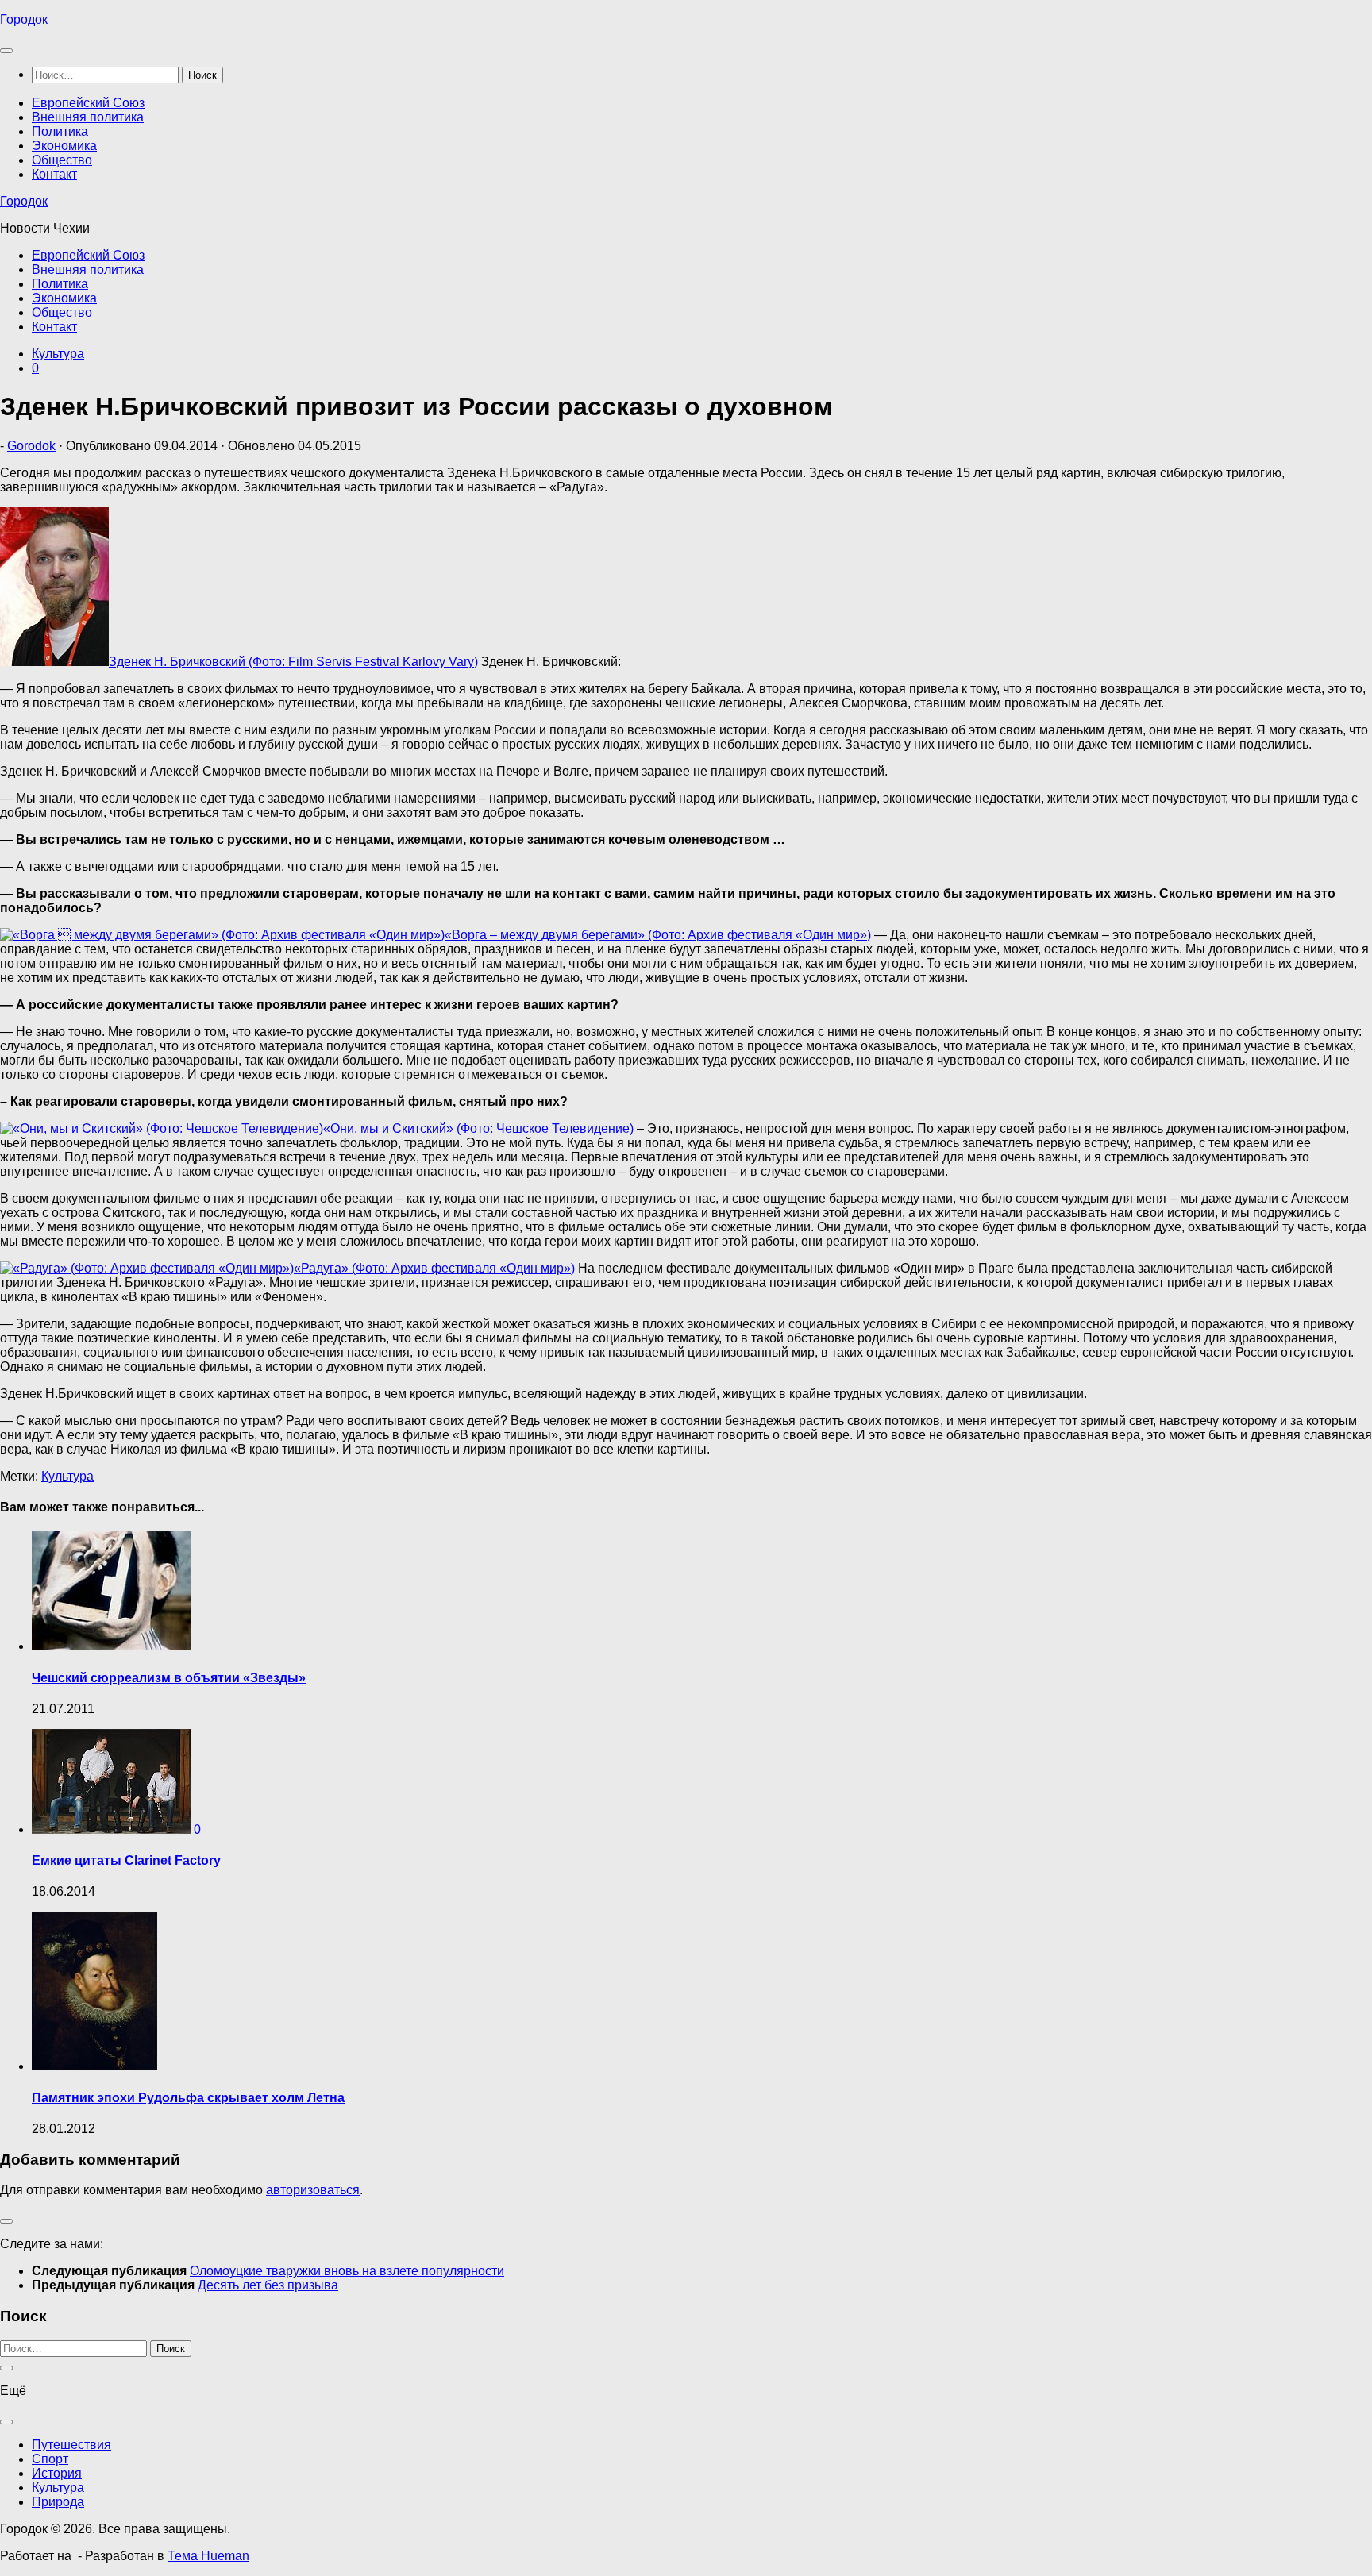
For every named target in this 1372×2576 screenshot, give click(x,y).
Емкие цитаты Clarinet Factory (126, 1860)
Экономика (64, 146)
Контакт (54, 174)
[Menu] (6, 51)
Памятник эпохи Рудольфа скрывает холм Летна (188, 2098)
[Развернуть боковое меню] (6, 2221)
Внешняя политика (88, 117)
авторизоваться (313, 2190)
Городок (24, 19)
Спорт (50, 2459)
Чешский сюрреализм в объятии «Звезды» (169, 1678)
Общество (62, 160)
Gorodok (31, 446)
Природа (58, 2502)
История (57, 2473)
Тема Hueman (208, 2556)
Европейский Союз (88, 103)
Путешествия (71, 2445)
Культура (58, 354)
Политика (60, 131)
